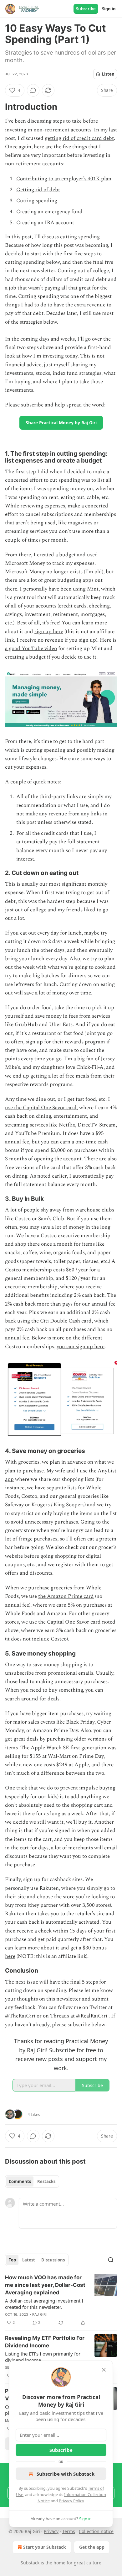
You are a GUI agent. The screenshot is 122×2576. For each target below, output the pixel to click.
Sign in (109, 9)
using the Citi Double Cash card (54, 1321)
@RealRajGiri (92, 2016)
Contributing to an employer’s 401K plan (64, 179)
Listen (108, 74)
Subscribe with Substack (66, 2474)
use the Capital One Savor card (41, 1108)
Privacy (51, 2531)
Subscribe (86, 9)
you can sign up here (81, 1347)
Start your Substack (45, 2547)
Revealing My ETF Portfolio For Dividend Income (45, 2342)
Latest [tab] (29, 2260)
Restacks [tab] (46, 2181)
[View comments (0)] (33, 90)
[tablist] (32, 2181)
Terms (69, 2531)
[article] (61, 2300)
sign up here (49, 632)
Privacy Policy (71, 2501)
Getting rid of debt (38, 190)
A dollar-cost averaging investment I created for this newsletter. (44, 2304)
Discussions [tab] (53, 2260)
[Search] (111, 2260)
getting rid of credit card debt (79, 138)
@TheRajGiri (20, 2016)
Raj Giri (40, 2314)
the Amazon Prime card (66, 1596)
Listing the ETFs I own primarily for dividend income (43, 2357)
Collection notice (96, 2531)
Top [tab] (12, 2260)
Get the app (92, 2547)
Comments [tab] (20, 2181)
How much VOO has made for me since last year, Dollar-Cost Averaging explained (45, 2285)
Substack (30, 2563)
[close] (104, 2370)
